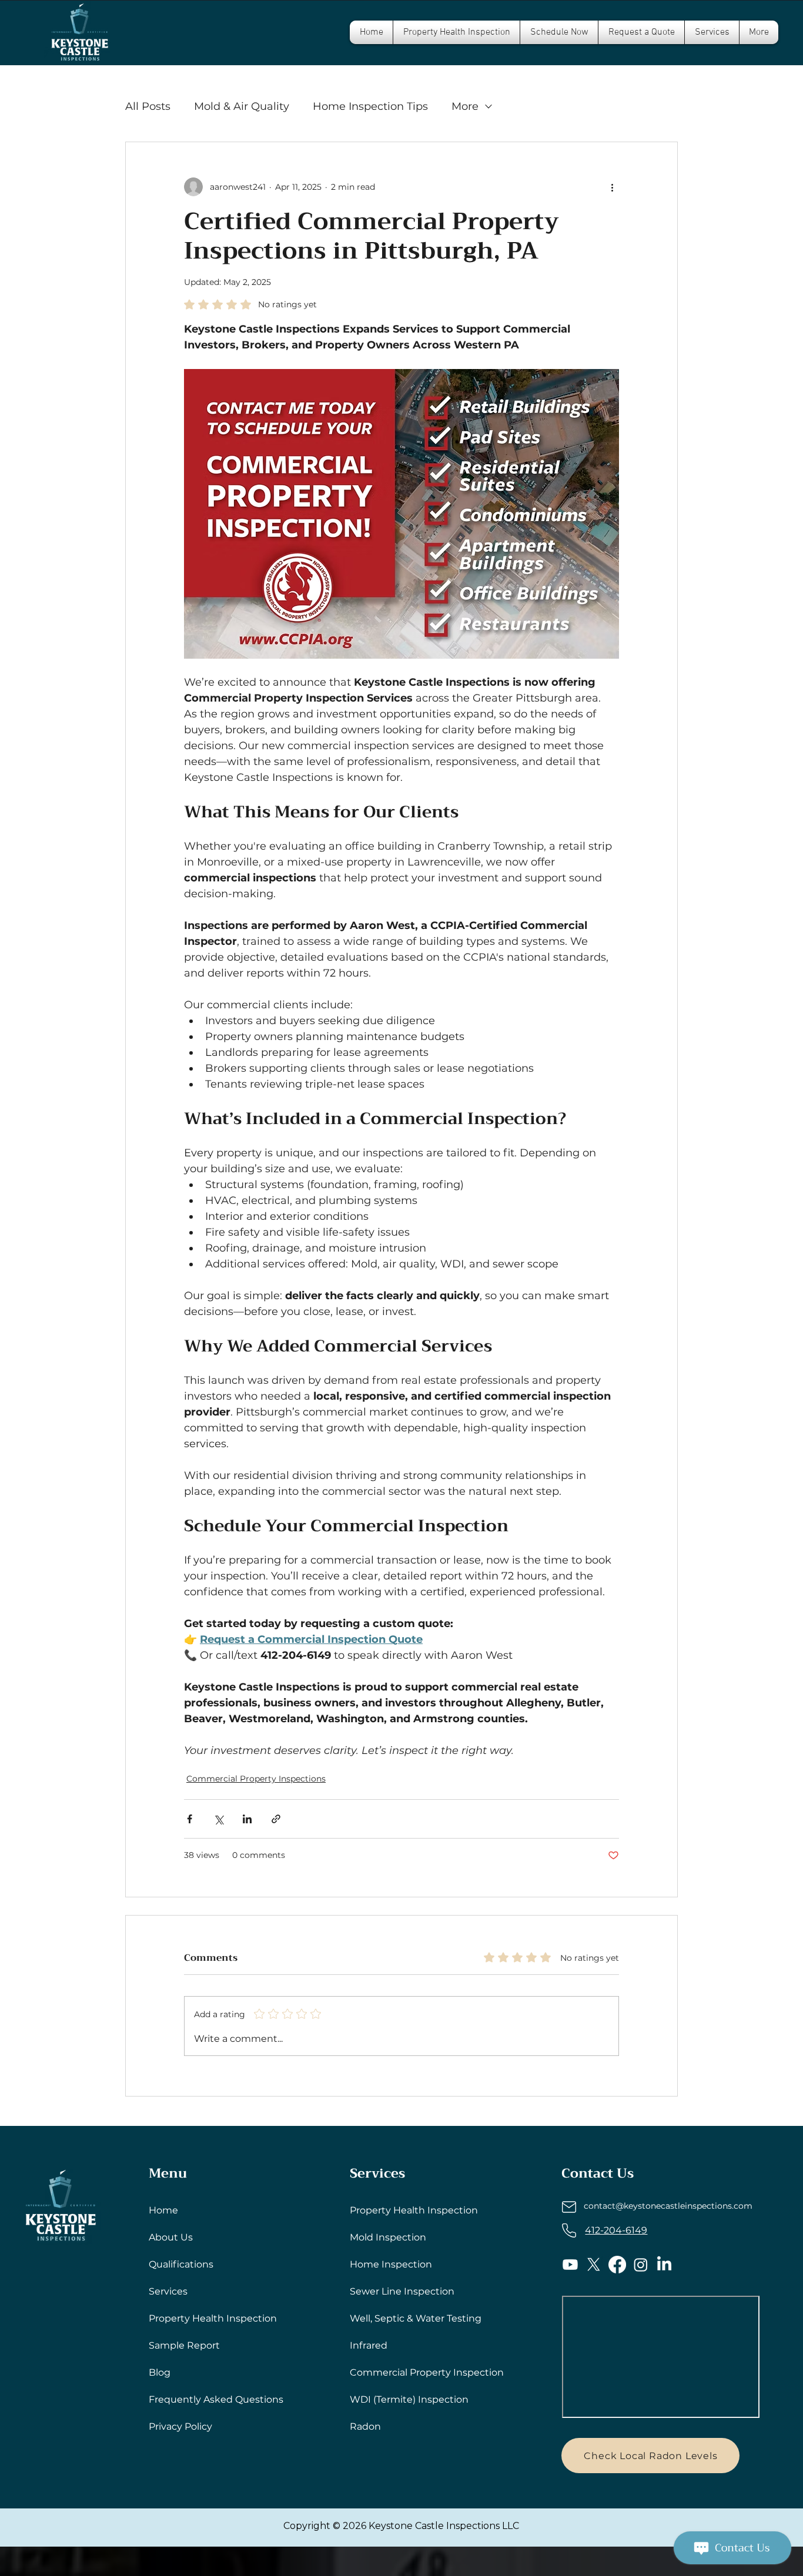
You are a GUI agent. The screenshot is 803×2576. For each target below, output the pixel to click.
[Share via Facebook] (190, 1819)
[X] (594, 2265)
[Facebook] (617, 2265)
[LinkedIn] (664, 2265)
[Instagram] (641, 2265)
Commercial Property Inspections (256, 1779)
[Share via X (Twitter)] (218, 1819)
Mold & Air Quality (242, 106)
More (465, 106)
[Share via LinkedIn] (247, 1819)
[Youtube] (570, 2265)
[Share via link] (276, 1819)
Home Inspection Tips (370, 106)
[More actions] (612, 187)
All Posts (148, 106)
